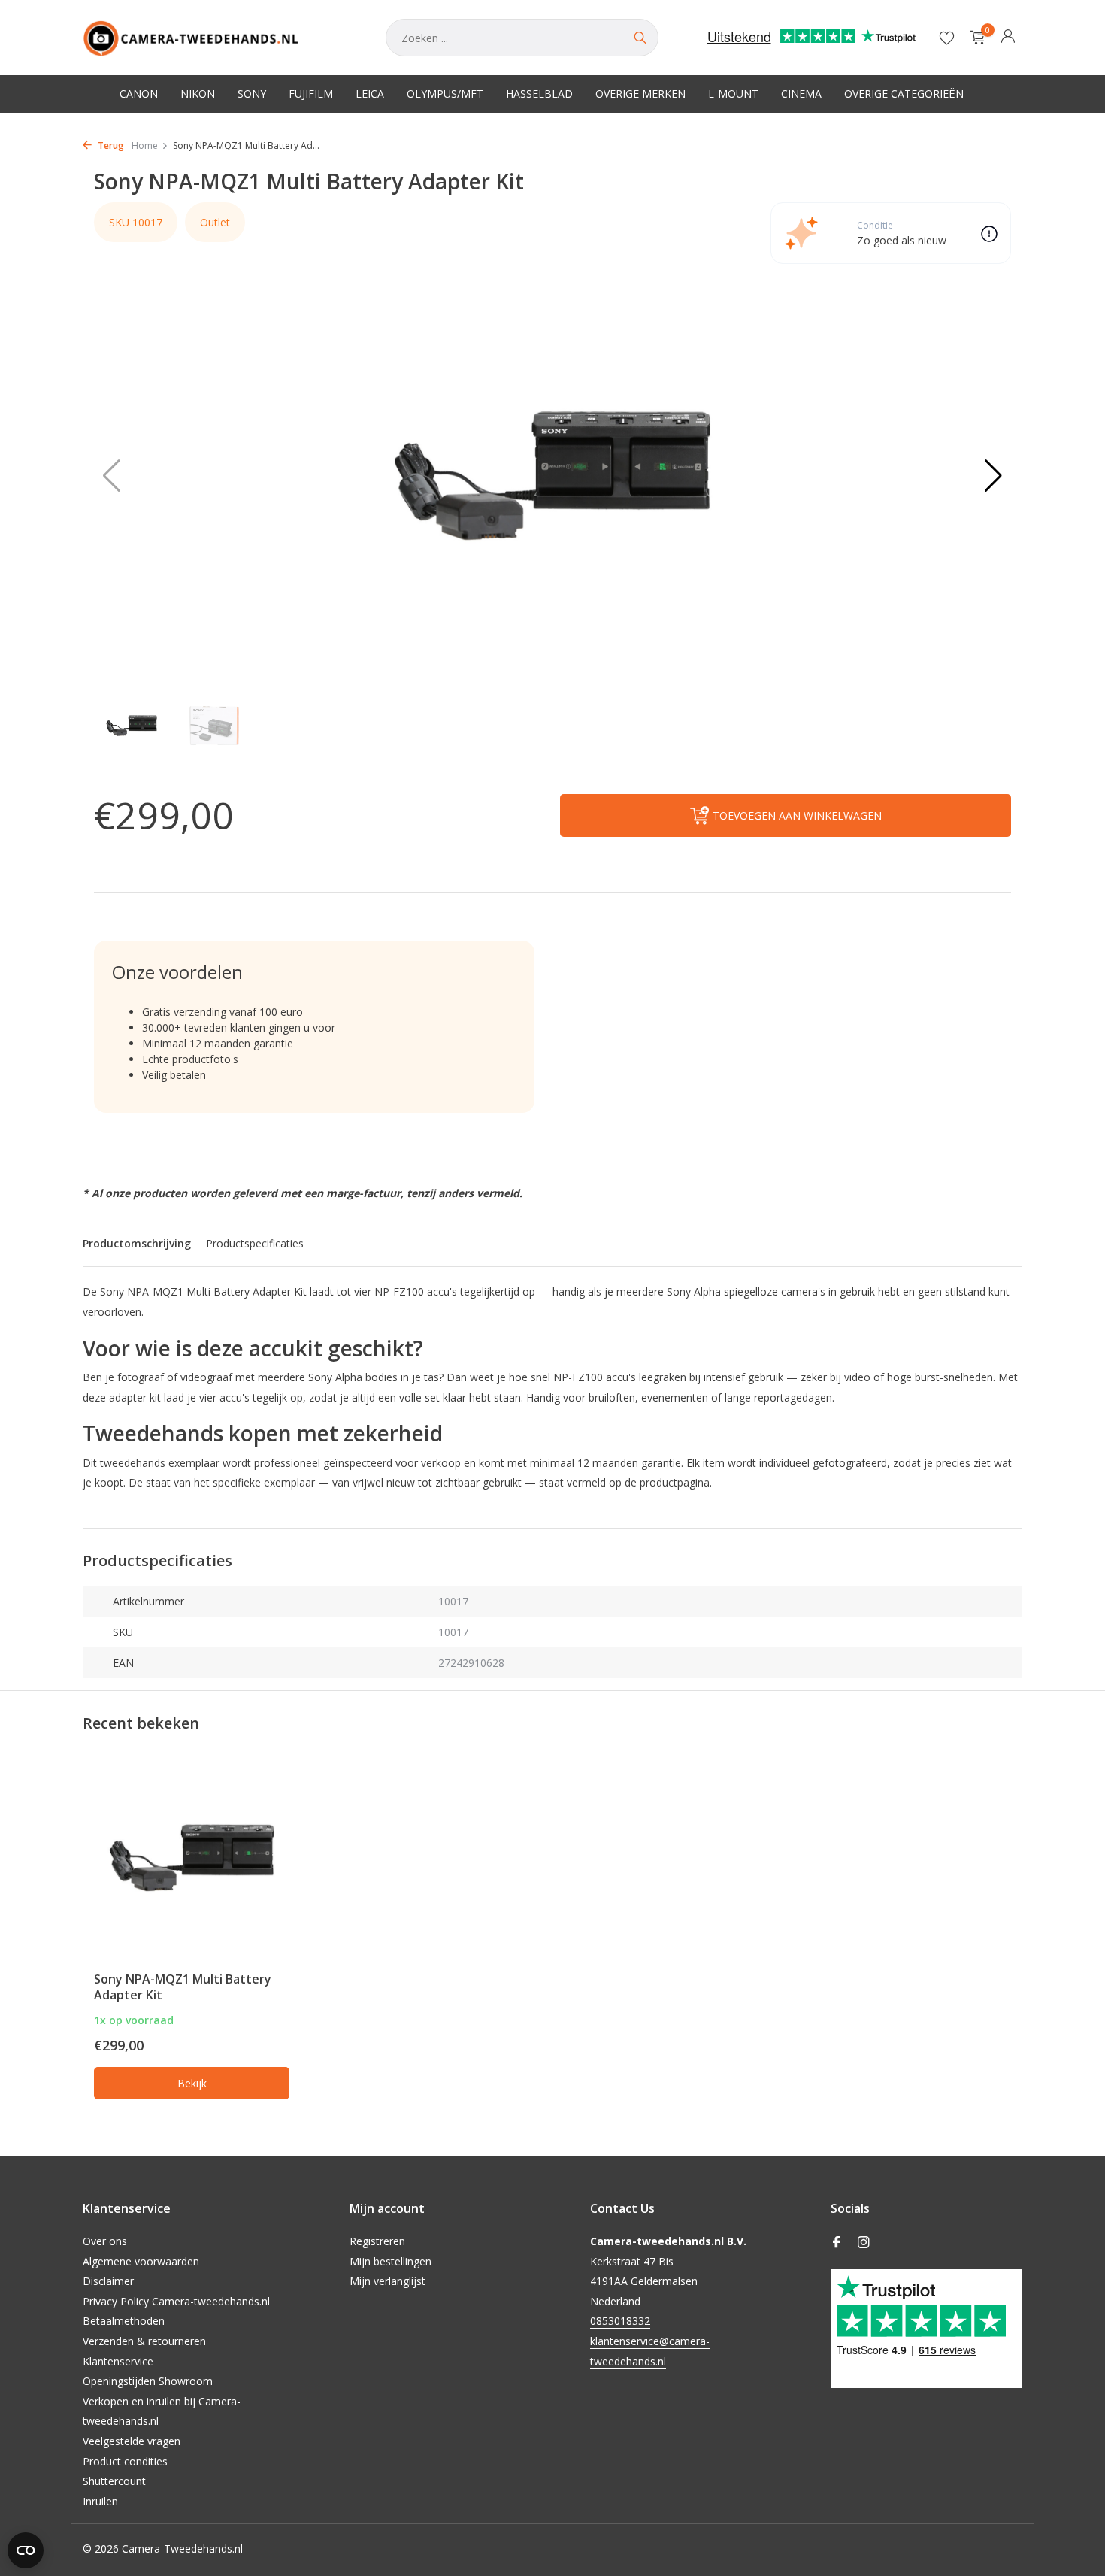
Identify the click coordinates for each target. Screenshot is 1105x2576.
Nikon (198, 94)
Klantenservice (118, 2361)
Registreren (377, 2241)
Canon (139, 94)
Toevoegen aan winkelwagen (797, 815)
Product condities (125, 2461)
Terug (110, 145)
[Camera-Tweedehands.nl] (219, 38)
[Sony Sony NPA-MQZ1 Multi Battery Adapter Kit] (192, 1858)
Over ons (105, 2241)
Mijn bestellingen (391, 2261)
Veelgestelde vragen (132, 2441)
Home (145, 145)
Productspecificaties (255, 1243)
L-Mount (733, 94)
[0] (974, 38)
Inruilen (100, 2501)
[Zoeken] (640, 38)
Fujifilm (311, 94)
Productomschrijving (137, 1243)
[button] (993, 476)
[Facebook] (837, 2243)
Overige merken (640, 94)
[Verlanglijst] (947, 38)
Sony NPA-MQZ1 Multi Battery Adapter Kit (183, 1987)
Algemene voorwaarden (141, 2261)
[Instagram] (864, 2243)
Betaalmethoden (124, 2321)
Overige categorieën (904, 94)
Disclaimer (108, 2281)
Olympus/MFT (445, 94)
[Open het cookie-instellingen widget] (26, 2550)
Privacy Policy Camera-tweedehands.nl (176, 2301)
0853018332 (620, 2321)
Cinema (801, 94)
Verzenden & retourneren (144, 2341)
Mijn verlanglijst (388, 2281)
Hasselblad (539, 94)
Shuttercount (114, 2481)
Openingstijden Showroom (148, 2381)
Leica (370, 94)
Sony (252, 94)
